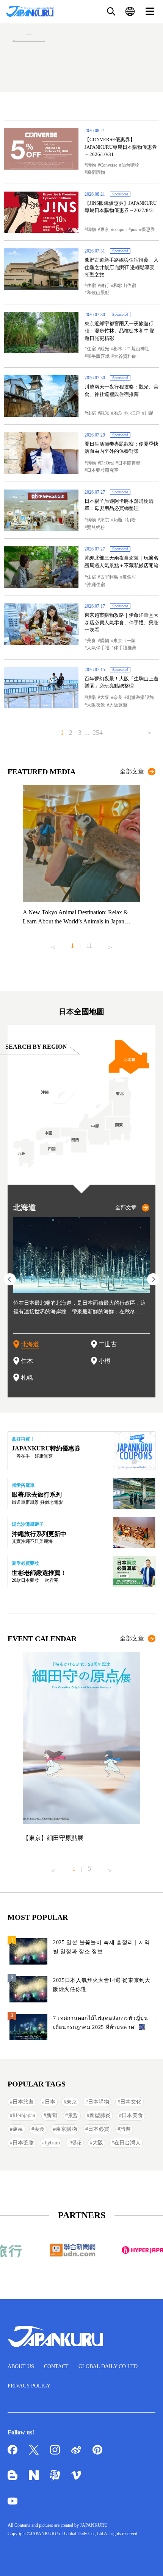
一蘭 (131, 641)
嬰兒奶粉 (96, 527)
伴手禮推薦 (125, 648)
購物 (91, 165)
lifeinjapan (24, 2115)
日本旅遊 (23, 2102)
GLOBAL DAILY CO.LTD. (109, 2366)
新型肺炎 (100, 2115)
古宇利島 (109, 577)
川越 (149, 413)
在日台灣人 (127, 2143)
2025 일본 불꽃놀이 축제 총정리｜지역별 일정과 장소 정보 (101, 1947)
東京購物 (66, 2129)
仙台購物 (130, 165)
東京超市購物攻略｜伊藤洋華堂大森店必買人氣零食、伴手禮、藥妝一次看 (121, 622)
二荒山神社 (138, 349)
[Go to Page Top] (148, 2561)
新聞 (52, 2115)
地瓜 (118, 413)
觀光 (105, 349)
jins (134, 229)
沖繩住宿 (96, 585)
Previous (53, 944)
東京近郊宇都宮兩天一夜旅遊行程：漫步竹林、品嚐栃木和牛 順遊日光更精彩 (120, 331)
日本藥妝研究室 (103, 470)
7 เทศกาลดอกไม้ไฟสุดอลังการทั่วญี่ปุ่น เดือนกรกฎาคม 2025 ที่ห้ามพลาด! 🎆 (101, 2023)
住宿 (91, 285)
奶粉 (131, 520)
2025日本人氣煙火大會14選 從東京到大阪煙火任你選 (102, 1985)
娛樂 (91, 697)
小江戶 (133, 413)
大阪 (105, 697)
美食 (91, 641)
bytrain (52, 2143)
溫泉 (18, 2129)
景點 (73, 2115)
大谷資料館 (125, 356)
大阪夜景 (96, 705)
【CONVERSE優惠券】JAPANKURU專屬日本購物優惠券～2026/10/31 (121, 147)
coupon (120, 229)
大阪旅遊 (118, 705)
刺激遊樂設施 (140, 697)
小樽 (105, 1361)
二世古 (108, 1344)
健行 (105, 285)
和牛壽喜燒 (98, 356)
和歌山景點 (98, 293)
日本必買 (99, 2129)
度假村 (129, 577)
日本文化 (131, 2102)
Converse (109, 165)
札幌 (27, 1378)
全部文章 (132, 771)
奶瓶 (118, 520)
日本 (50, 2102)
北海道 (30, 1344)
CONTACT (56, 2366)
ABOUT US (21, 2366)
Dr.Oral (107, 463)
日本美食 (132, 2115)
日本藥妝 (23, 2143)
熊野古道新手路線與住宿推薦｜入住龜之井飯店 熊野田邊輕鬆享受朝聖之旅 (121, 267)
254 (98, 733)
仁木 (27, 1361)
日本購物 (99, 2102)
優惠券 (148, 229)
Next (110, 944)
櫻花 (76, 2143)
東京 (105, 229)
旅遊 (125, 2129)
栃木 (118, 349)
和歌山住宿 (125, 285)
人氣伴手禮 (98, 648)
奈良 (118, 697)
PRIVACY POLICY (29, 2386)
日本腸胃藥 (129, 463)
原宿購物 (96, 172)
